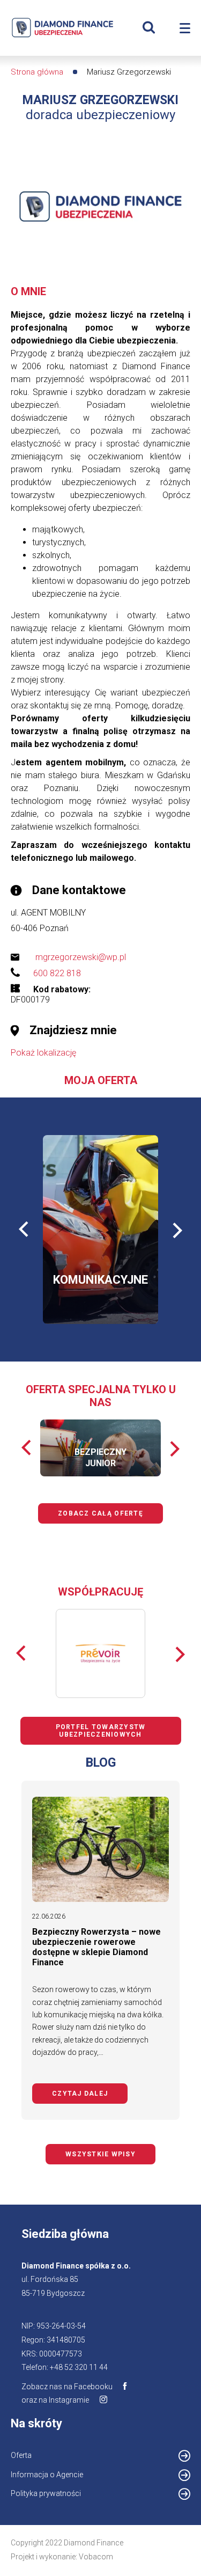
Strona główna (37, 72)
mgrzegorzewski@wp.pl (81, 957)
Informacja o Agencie (61, 2476)
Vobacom (96, 2557)
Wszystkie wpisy (100, 2154)
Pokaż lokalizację (43, 1053)
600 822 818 (57, 973)
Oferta (21, 2455)
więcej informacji (89, 1257)
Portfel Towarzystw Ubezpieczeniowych (101, 1731)
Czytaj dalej (90, 2094)
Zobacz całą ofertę (100, 1513)
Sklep (116, 1288)
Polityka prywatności (46, 2493)
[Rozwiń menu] (185, 28)
